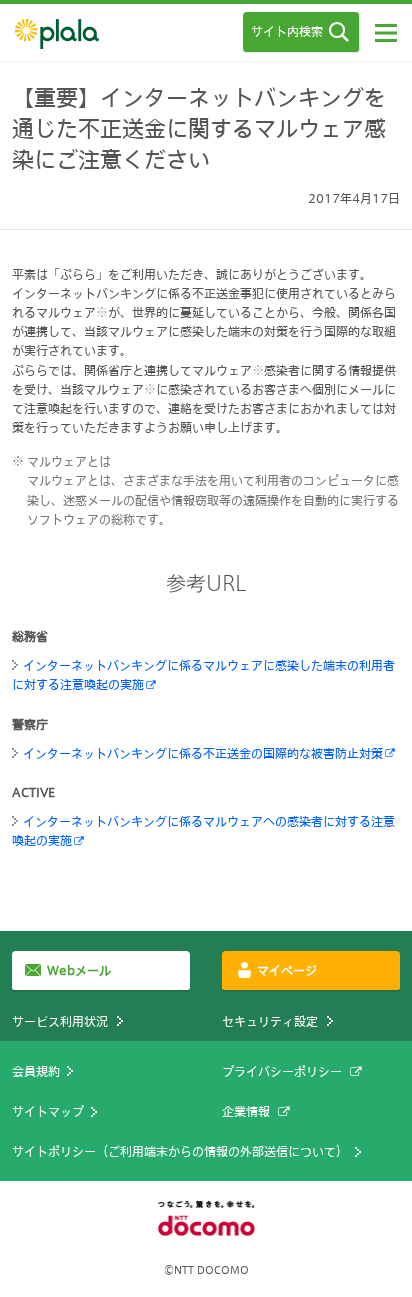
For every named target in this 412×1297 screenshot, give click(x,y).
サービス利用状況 (60, 1021)
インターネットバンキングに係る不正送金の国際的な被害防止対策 (203, 753)
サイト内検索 (287, 31)
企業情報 (246, 1111)
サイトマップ (48, 1111)
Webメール (79, 970)
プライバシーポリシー (282, 1071)
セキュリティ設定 (270, 1021)
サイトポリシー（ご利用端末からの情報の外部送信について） (180, 1151)
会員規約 (36, 1071)
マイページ (287, 970)
